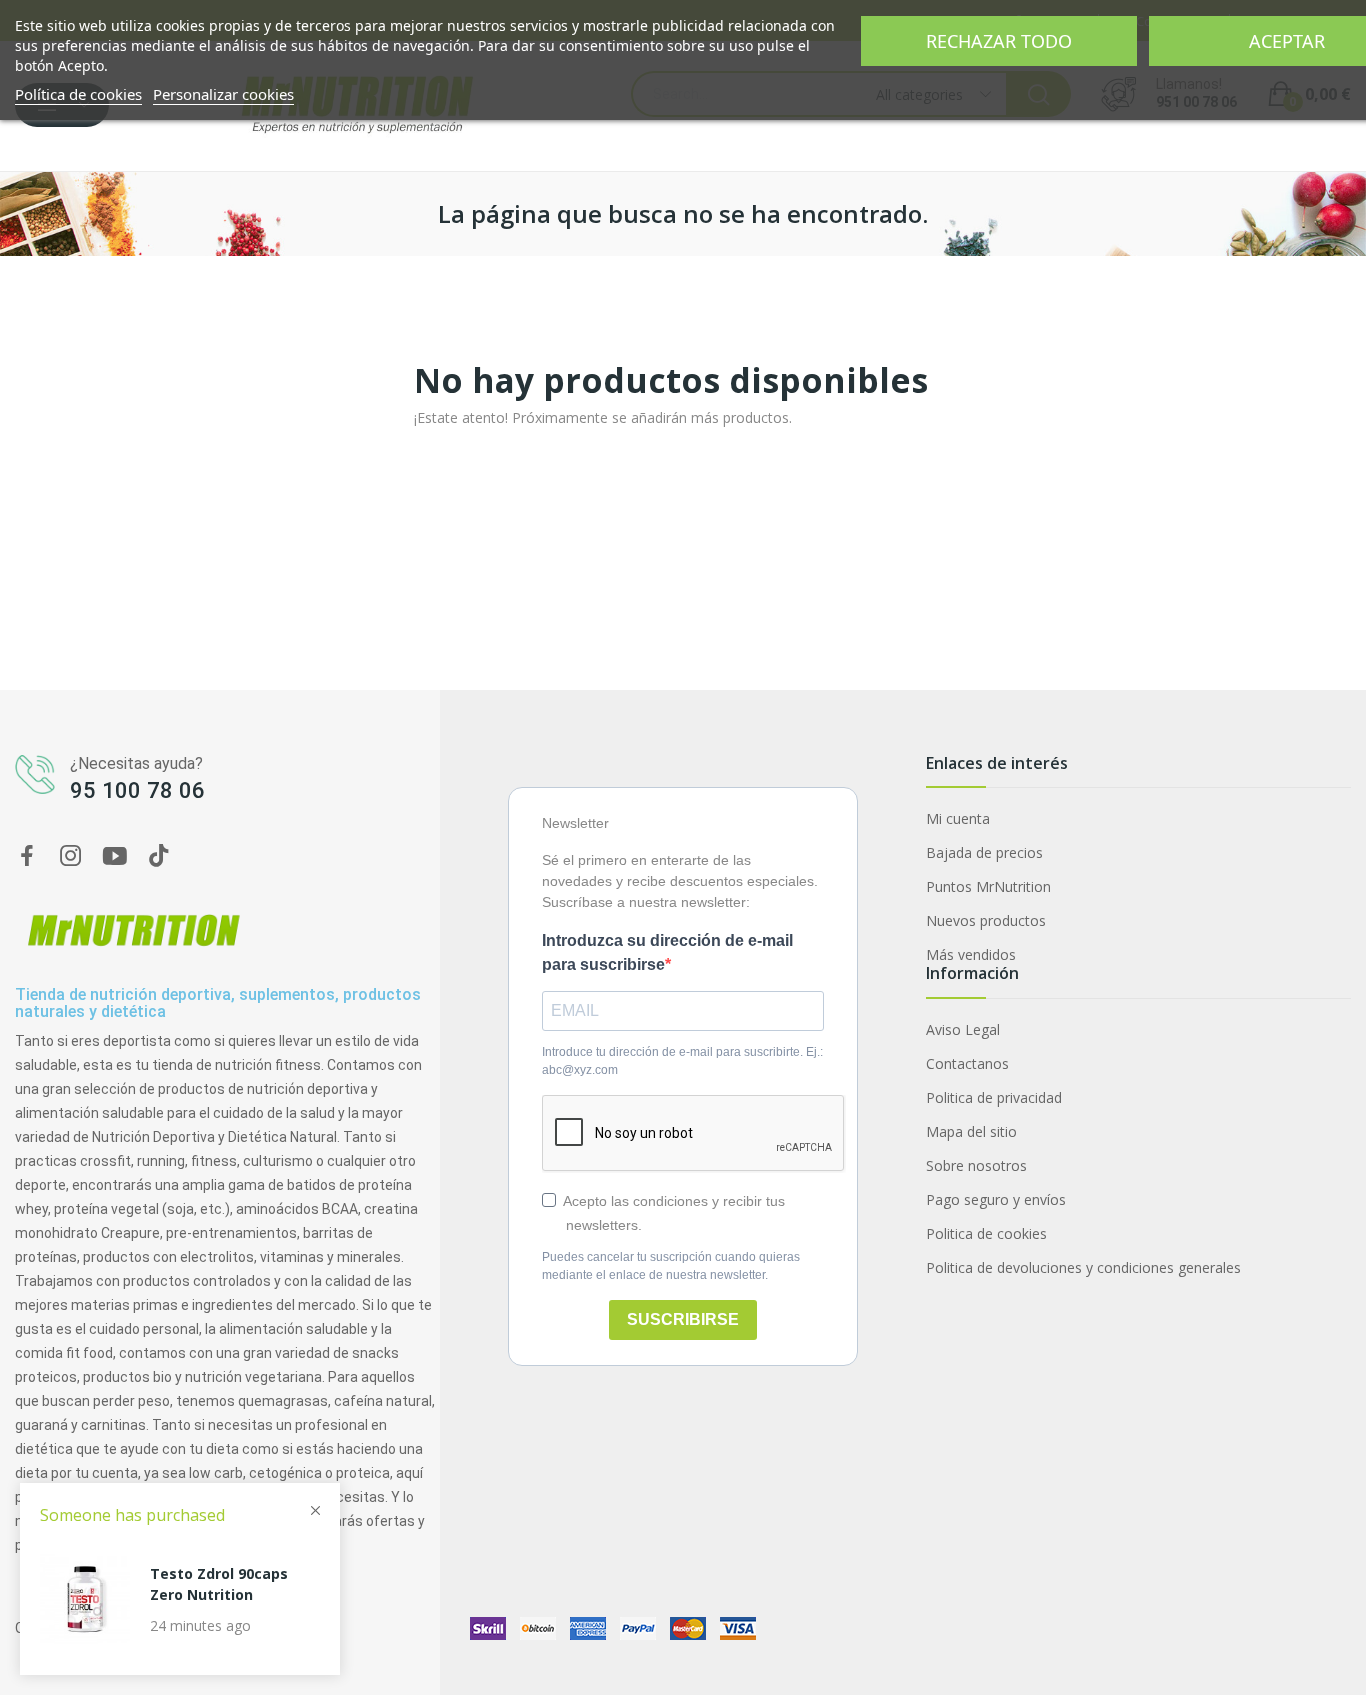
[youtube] (115, 856)
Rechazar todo (999, 41)
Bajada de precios (984, 852)
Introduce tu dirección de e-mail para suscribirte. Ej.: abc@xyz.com (682, 1061)
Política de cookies (78, 94)
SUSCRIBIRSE (683, 1319)
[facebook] (27, 856)
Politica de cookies (986, 1233)
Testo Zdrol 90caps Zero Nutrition (219, 1584)
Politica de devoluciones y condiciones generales (1083, 1267)
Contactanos (967, 1063)
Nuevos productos (986, 920)
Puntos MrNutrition (988, 886)
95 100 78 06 (137, 790)
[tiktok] (159, 856)
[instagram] (71, 856)
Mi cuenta (958, 818)
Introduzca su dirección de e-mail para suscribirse (667, 952)
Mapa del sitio (971, 1131)
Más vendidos (971, 954)
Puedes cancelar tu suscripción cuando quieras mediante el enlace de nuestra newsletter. (671, 1266)
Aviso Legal (963, 1029)
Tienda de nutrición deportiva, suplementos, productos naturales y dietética (218, 1003)
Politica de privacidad (994, 1097)
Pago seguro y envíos (996, 1199)
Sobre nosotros (976, 1165)
